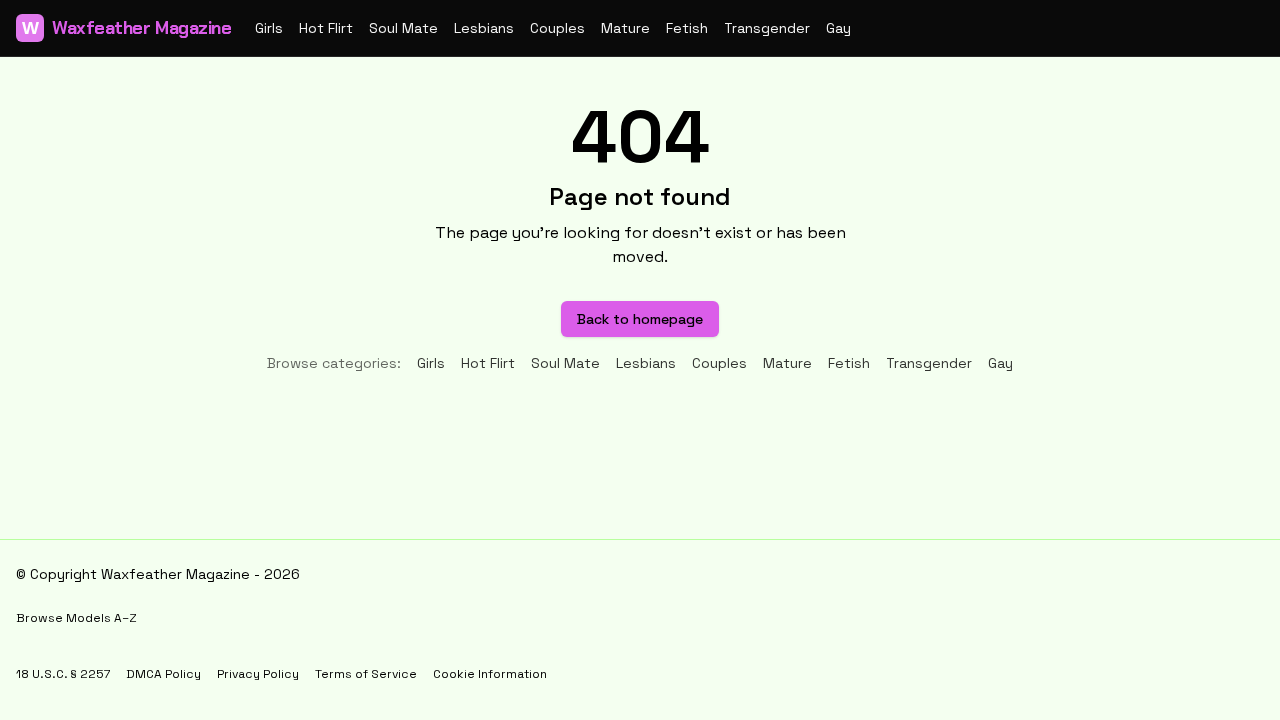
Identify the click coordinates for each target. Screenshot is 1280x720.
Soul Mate (403, 28)
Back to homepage (640, 319)
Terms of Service (366, 674)
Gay (838, 28)
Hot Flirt (326, 28)
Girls (269, 28)
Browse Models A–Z (76, 618)
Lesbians (484, 28)
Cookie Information (490, 674)
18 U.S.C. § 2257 (63, 674)
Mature (625, 28)
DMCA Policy (163, 674)
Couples (557, 28)
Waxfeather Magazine (126, 28)
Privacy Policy (258, 674)
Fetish (687, 28)
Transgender (767, 28)
